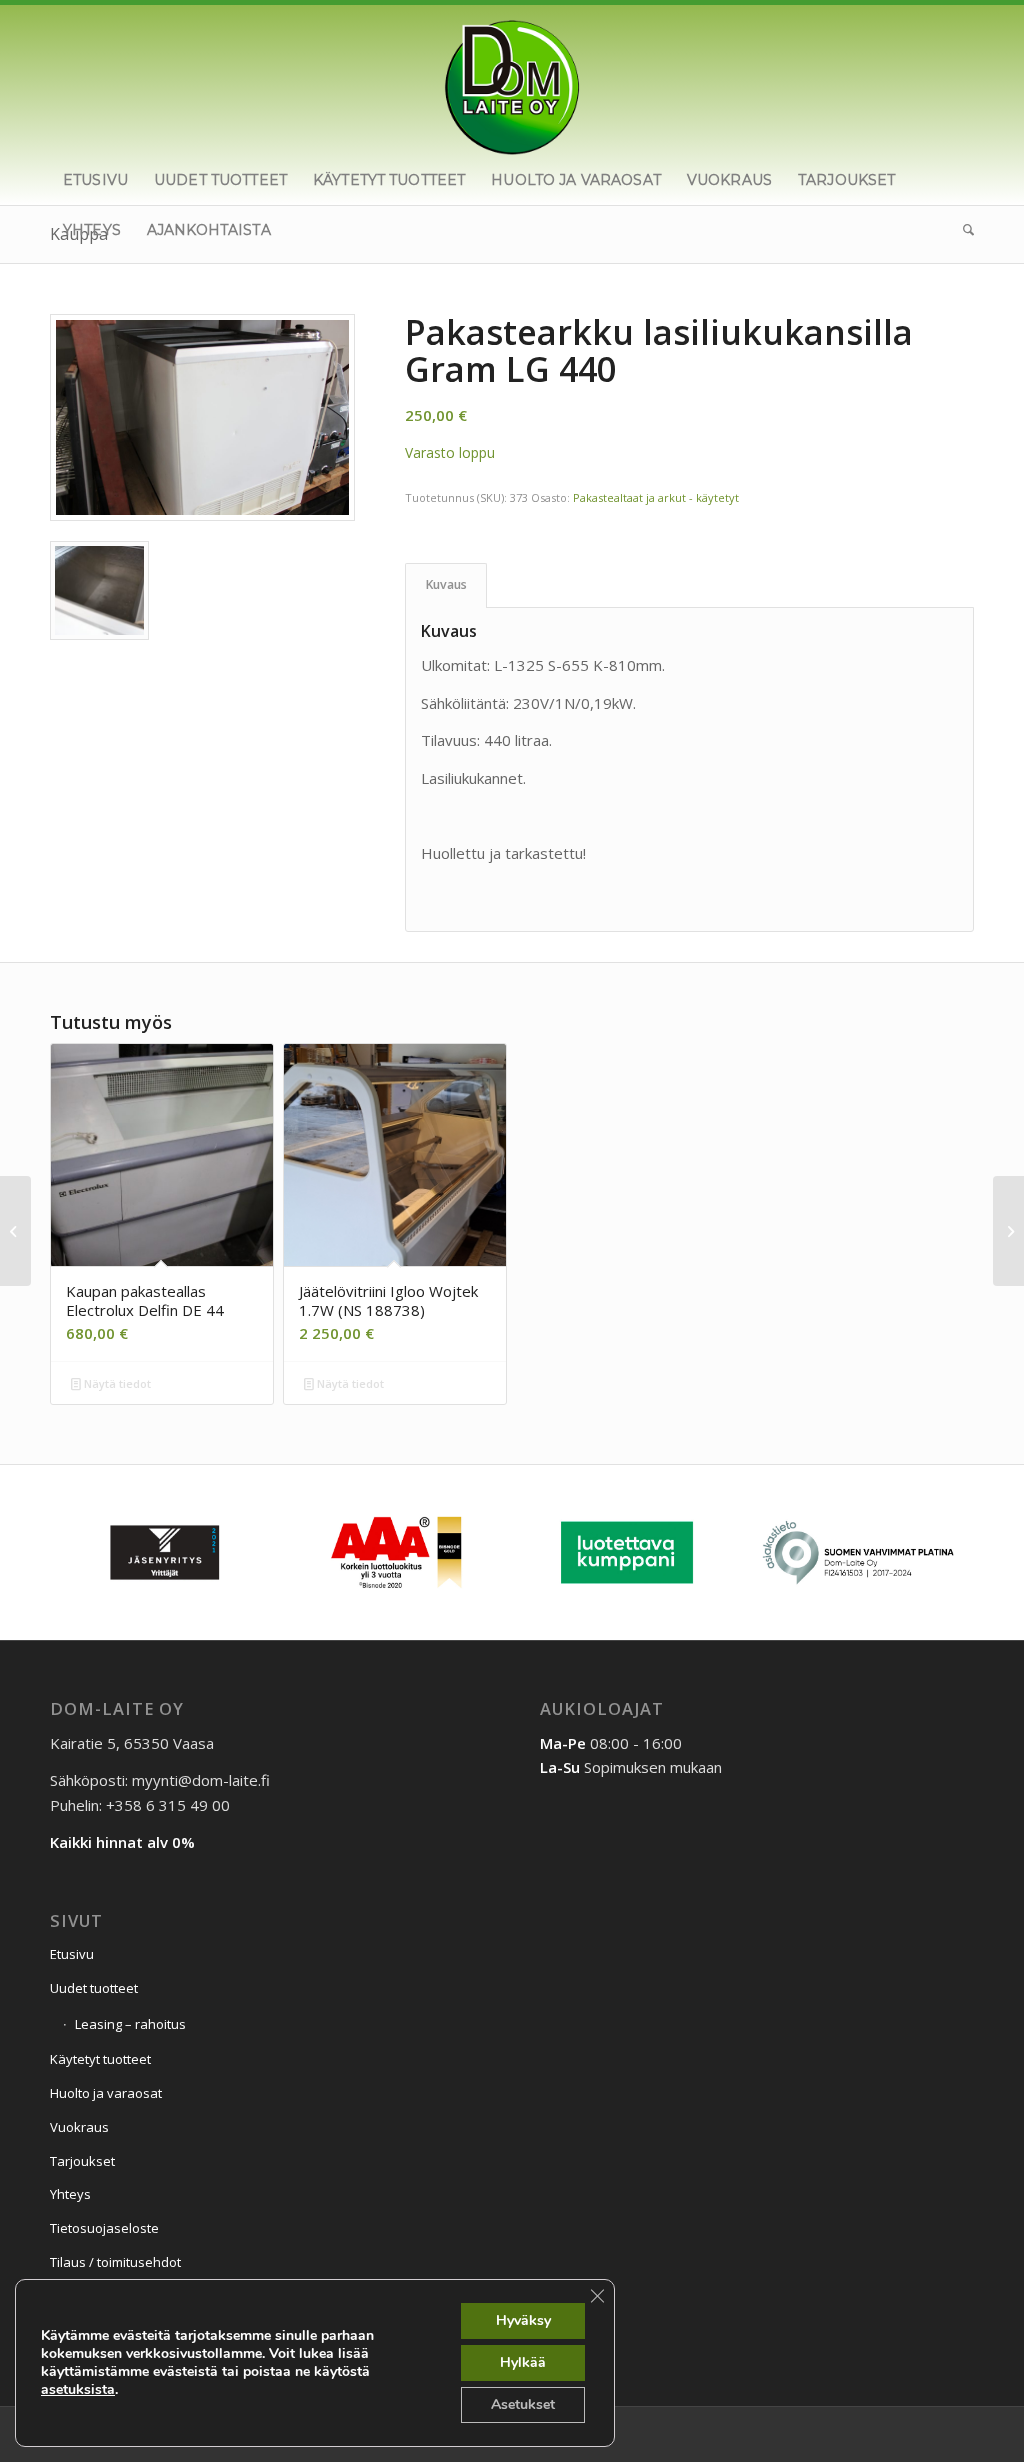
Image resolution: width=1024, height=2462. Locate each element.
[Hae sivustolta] (962, 230)
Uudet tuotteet (94, 1988)
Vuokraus (79, 2127)
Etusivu (72, 1954)
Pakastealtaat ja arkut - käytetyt (656, 497)
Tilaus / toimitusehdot (115, 2262)
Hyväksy (523, 2320)
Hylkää (523, 2362)
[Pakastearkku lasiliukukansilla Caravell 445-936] (1008, 1231)
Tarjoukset (82, 2161)
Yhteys (70, 2194)
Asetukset (523, 2404)
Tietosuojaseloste (104, 2228)
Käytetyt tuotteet (100, 2059)
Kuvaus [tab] (446, 584)
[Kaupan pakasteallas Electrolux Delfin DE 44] (15, 1231)
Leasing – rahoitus (130, 2024)
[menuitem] (95, 180)
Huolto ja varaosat (106, 2093)
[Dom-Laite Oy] (512, 80)
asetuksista (78, 2390)
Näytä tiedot (116, 1383)
